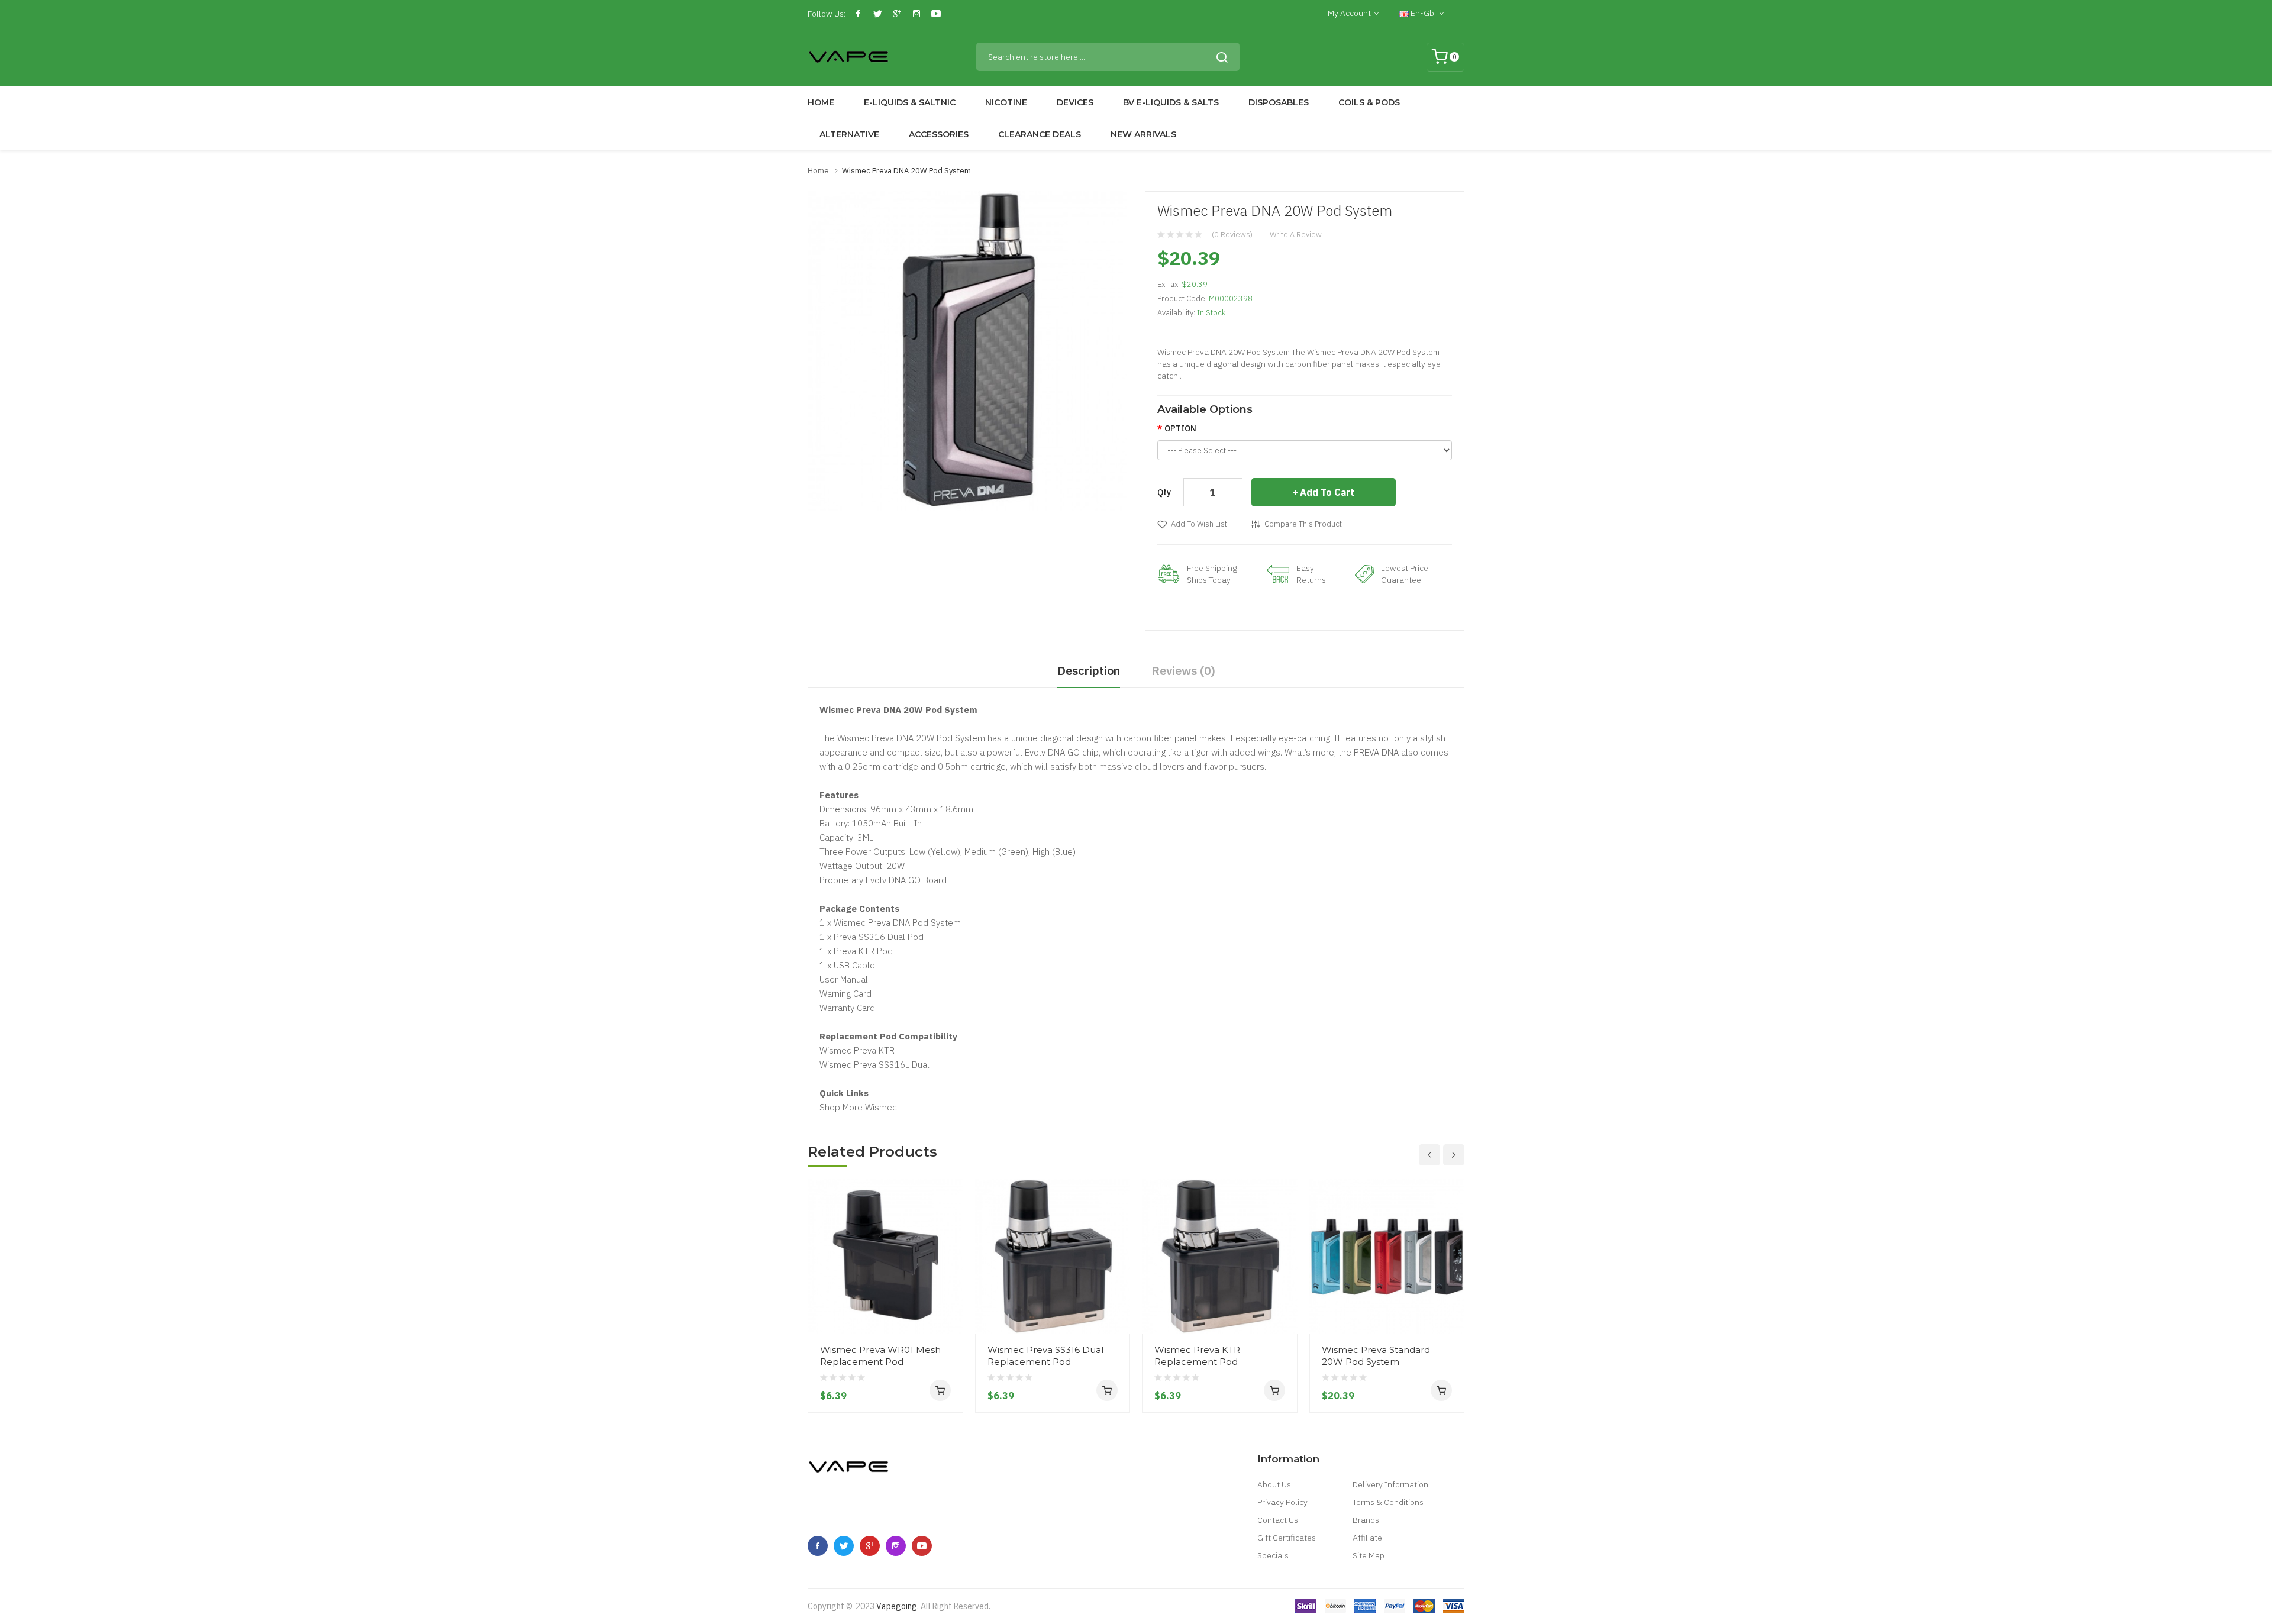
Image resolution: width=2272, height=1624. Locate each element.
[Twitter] (877, 14)
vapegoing (897, 1606)
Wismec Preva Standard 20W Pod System (1376, 1356)
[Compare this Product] (950, 1290)
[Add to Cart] (940, 1390)
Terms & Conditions (1388, 1502)
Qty (1164, 492)
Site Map (1369, 1555)
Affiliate (1367, 1538)
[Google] (897, 14)
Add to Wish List (1199, 524)
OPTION (1180, 428)
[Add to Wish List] (950, 1312)
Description (1089, 671)
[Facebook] (858, 14)
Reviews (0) (1183, 671)
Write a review (1296, 235)
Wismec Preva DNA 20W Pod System (906, 171)
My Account (1349, 13)
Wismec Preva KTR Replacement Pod (1197, 1356)
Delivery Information (1390, 1484)
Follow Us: (827, 14)
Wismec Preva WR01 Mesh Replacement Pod (880, 1356)
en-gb (1422, 13)
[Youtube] (936, 14)
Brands (1366, 1520)
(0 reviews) (1232, 235)
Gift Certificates (1287, 1538)
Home (818, 171)
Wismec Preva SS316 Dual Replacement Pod (1045, 1356)
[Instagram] (916, 14)
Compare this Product (1303, 524)
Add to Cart (1327, 492)
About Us (1274, 1484)
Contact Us (1278, 1520)
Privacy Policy (1282, 1502)
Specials (1273, 1555)
